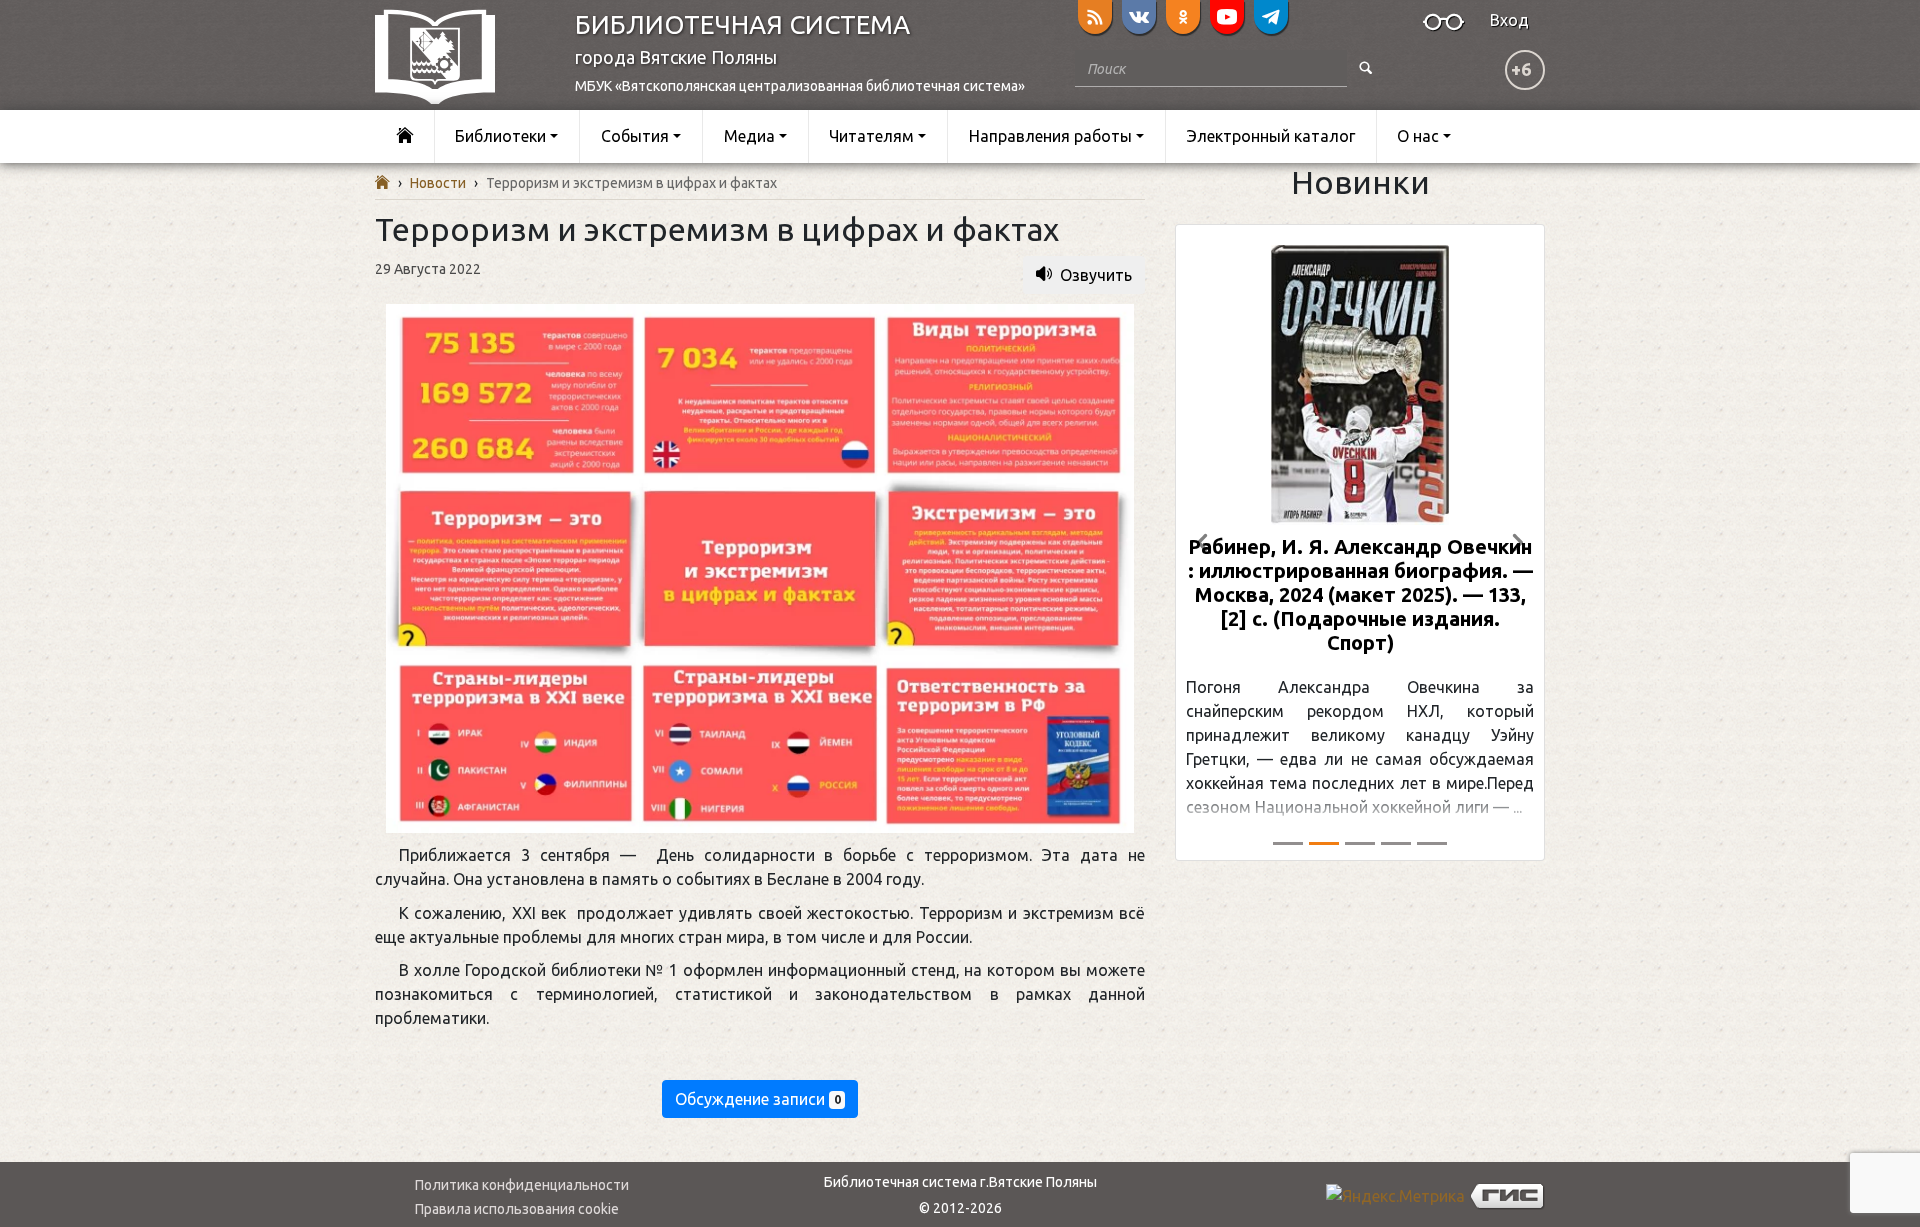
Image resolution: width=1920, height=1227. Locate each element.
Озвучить (1096, 275)
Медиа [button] (749, 136)
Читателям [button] (871, 136)
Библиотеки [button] (500, 136)
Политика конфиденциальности (522, 1185)
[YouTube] (1227, 17)
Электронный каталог (1271, 136)
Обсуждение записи (758, 1099)
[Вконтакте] (1139, 17)
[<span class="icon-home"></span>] (404, 136)
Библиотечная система (742, 24)
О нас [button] (1418, 136)
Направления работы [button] (1050, 136)
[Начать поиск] (1366, 68)
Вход (1509, 20)
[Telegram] (1271, 17)
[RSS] (1095, 17)
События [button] (635, 136)
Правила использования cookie (517, 1209)
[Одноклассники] (1183, 17)
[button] (1203, 542)
